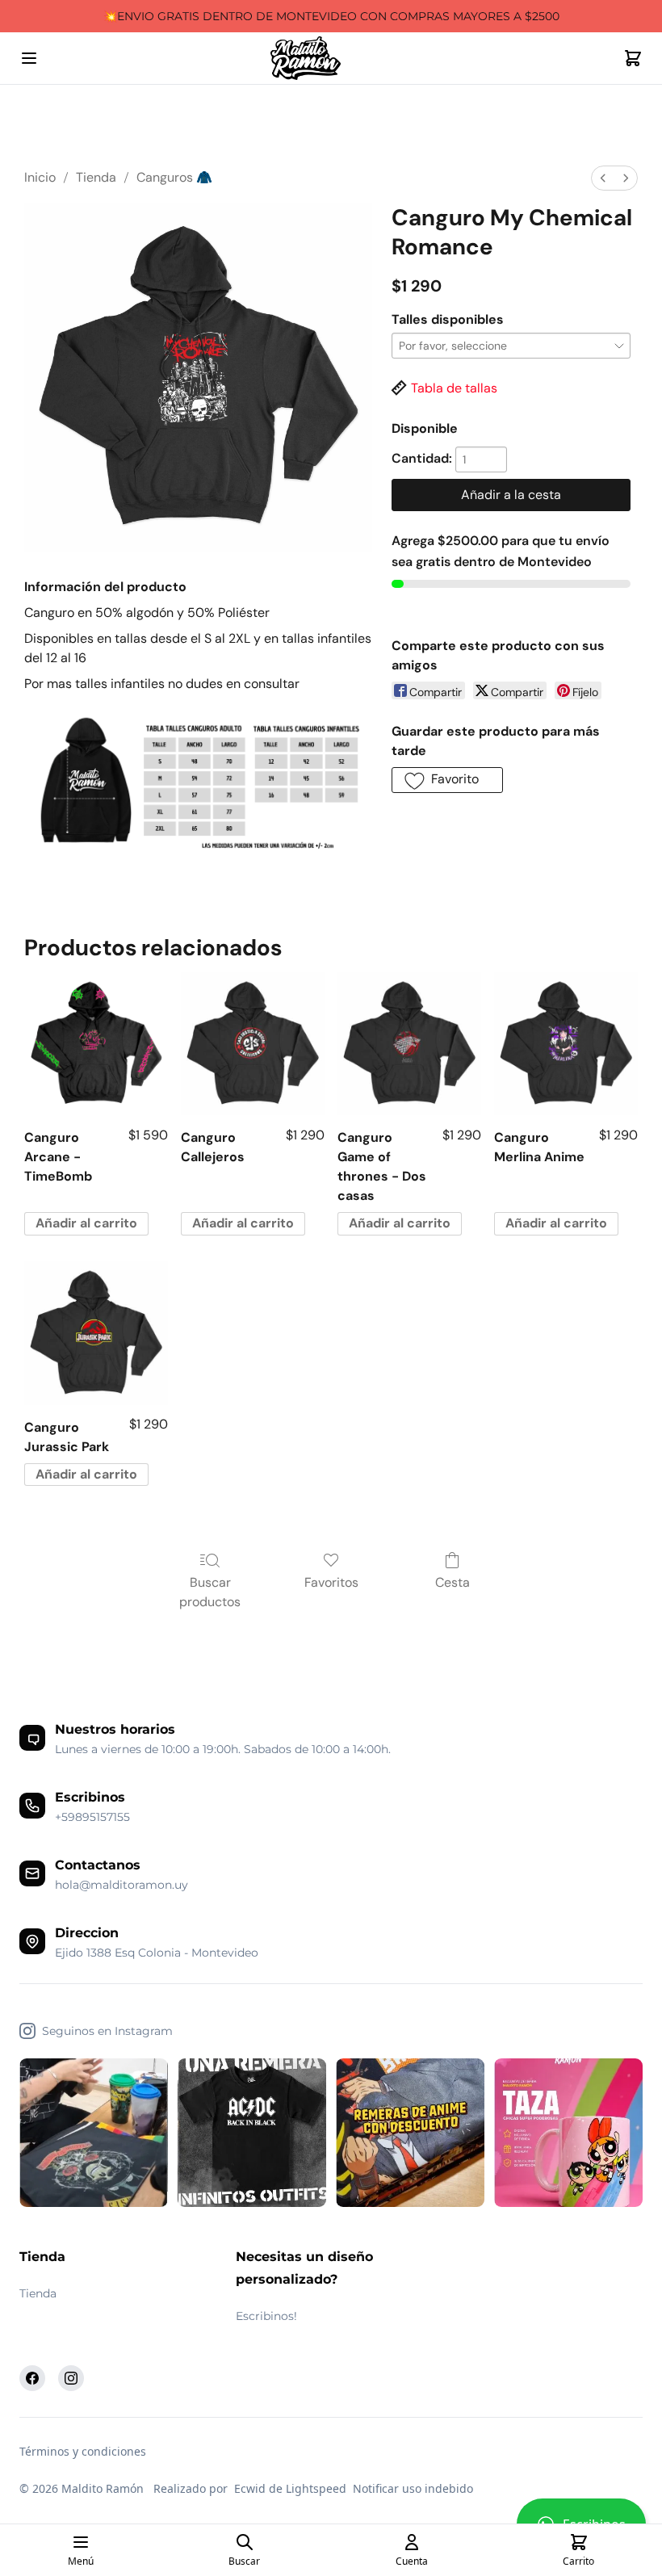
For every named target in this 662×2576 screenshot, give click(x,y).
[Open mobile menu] (29, 58)
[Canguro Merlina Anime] (566, 1044)
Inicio (40, 177)
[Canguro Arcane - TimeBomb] (96, 1044)
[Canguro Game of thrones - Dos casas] (409, 1044)
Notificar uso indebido (413, 2488)
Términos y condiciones (83, 2451)
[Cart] (633, 58)
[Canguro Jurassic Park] (96, 1333)
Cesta (453, 1582)
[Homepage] (331, 59)
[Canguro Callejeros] (253, 1044)
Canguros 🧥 (174, 177)
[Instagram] (71, 2378)
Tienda (96, 177)
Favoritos (331, 1582)
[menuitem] (603, 178)
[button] (447, 780)
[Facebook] (32, 2378)
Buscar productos (210, 1592)
